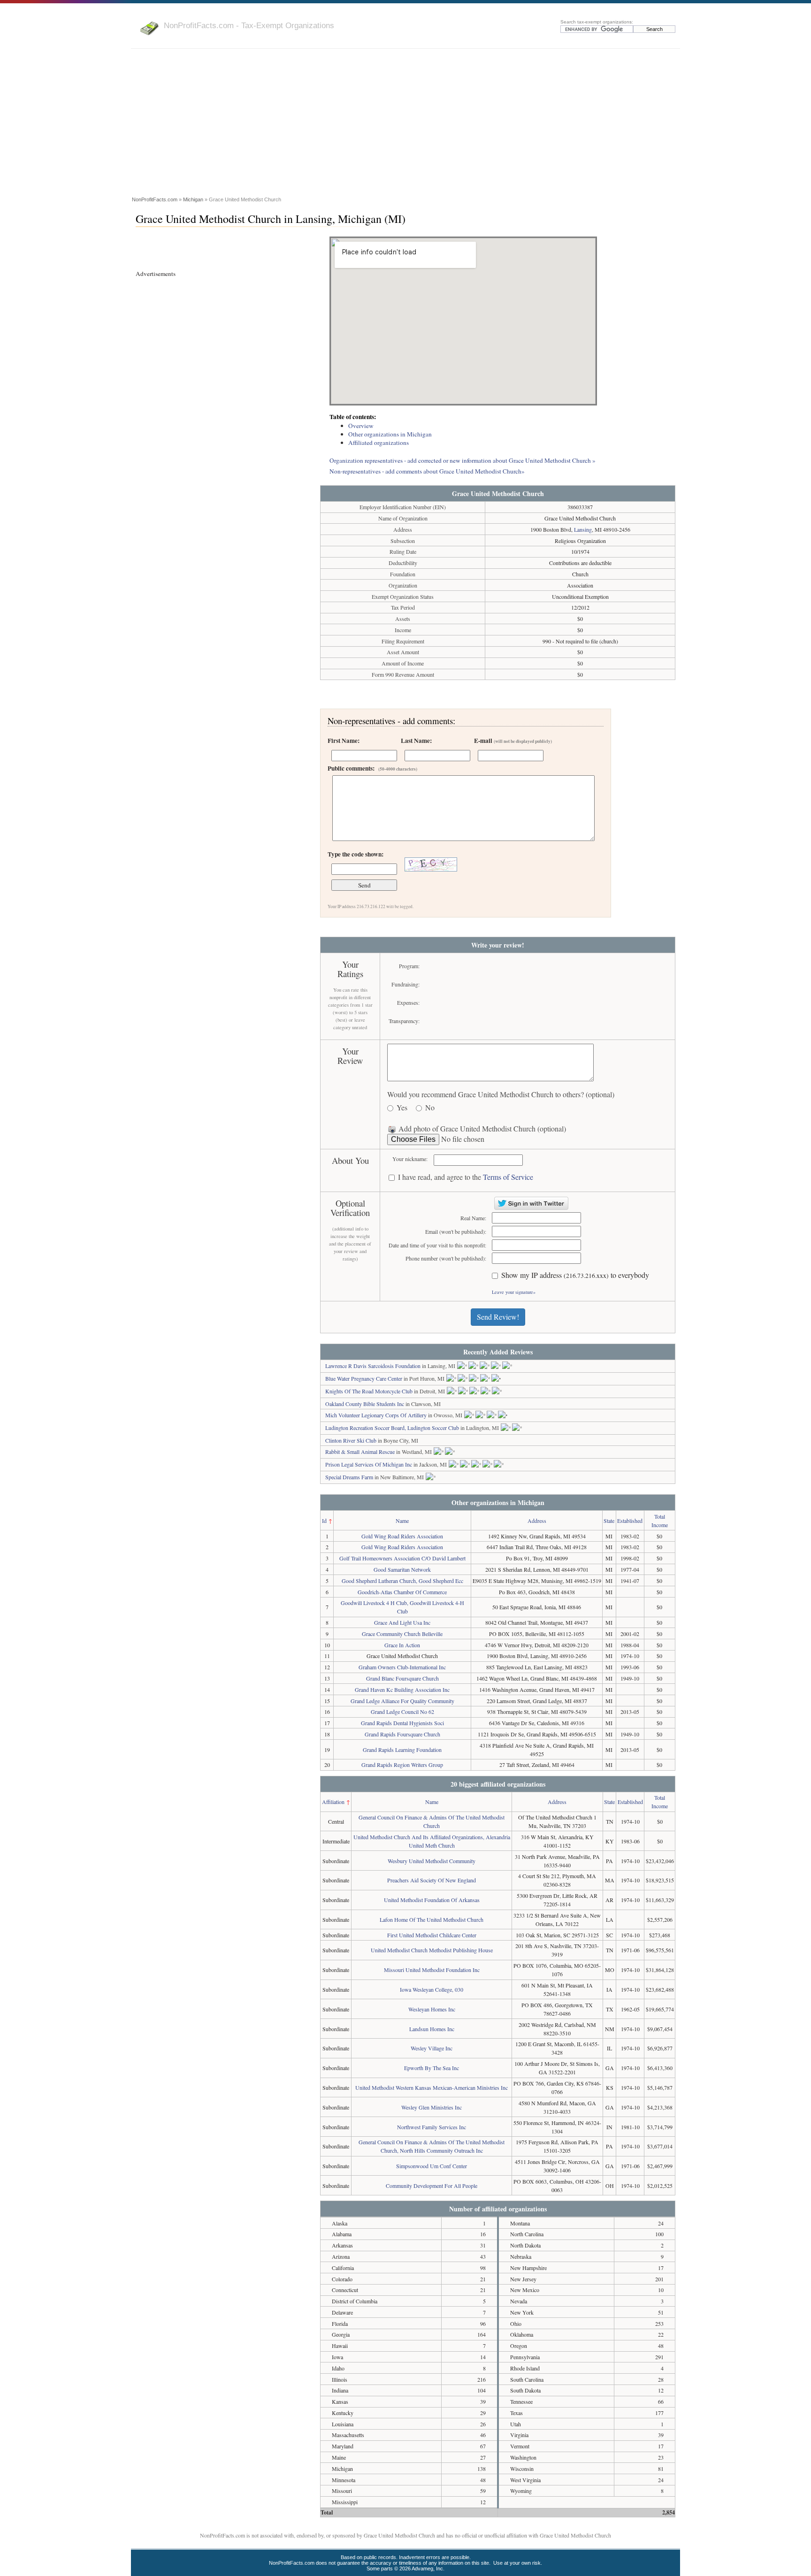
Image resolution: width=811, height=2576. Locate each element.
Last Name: (416, 741)
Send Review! (498, 1317)
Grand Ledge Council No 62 (402, 1712)
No (430, 1108)
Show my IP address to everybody (575, 1275)
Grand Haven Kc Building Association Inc (402, 1689)
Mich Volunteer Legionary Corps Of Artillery (376, 1415)
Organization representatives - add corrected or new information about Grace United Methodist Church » (463, 460)
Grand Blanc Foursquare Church (402, 1678)
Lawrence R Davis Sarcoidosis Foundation (373, 1366)
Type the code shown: (356, 854)
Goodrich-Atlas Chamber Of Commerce (402, 1592)
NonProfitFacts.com (155, 199)
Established (630, 1521)
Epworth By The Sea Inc (432, 2068)
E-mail (513, 741)
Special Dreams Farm (349, 1477)
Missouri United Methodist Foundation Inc (432, 1970)
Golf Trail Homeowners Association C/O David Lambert (402, 1558)
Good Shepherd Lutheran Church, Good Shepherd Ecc (402, 1581)
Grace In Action (402, 1645)
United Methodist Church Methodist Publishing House (432, 1950)
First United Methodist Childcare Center (432, 1935)
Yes (402, 1108)
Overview (361, 426)
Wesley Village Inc (432, 2048)
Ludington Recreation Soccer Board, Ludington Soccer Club (392, 1428)
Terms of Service (508, 1177)
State (609, 1521)
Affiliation (333, 1802)
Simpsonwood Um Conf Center (432, 2166)
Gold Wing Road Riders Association (402, 1536)
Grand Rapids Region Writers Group (402, 1765)
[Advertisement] (405, 124)
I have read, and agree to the (466, 1177)
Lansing (583, 529)
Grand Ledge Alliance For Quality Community (402, 1701)
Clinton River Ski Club (351, 1440)
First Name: (344, 741)
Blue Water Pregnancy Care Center (364, 1378)
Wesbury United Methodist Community (432, 1861)
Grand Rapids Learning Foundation (402, 1750)
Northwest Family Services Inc (432, 2127)
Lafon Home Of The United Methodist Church (432, 1919)
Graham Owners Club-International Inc (402, 1667)
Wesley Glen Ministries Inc (432, 2107)
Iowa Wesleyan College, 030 (432, 1989)
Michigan (193, 199)
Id (324, 1521)
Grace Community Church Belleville (402, 1634)
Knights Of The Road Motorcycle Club (369, 1391)
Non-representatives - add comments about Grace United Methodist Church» (427, 471)
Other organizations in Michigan (390, 434)
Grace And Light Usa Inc (402, 1622)
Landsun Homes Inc (432, 2029)
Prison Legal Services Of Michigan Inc (369, 1464)
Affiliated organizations (379, 443)
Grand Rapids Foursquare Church (402, 1734)
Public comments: (372, 768)
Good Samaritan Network (402, 1569)
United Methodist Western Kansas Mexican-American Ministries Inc (432, 2087)
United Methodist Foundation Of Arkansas (432, 1900)
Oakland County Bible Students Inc (365, 1404)
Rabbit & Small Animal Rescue (360, 1452)
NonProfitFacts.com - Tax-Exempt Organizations (249, 25)
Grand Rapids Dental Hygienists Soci (402, 1723)
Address (537, 1521)
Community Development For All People (432, 2186)
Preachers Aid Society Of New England (432, 1880)
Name (402, 1521)
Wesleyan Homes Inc (432, 2009)
